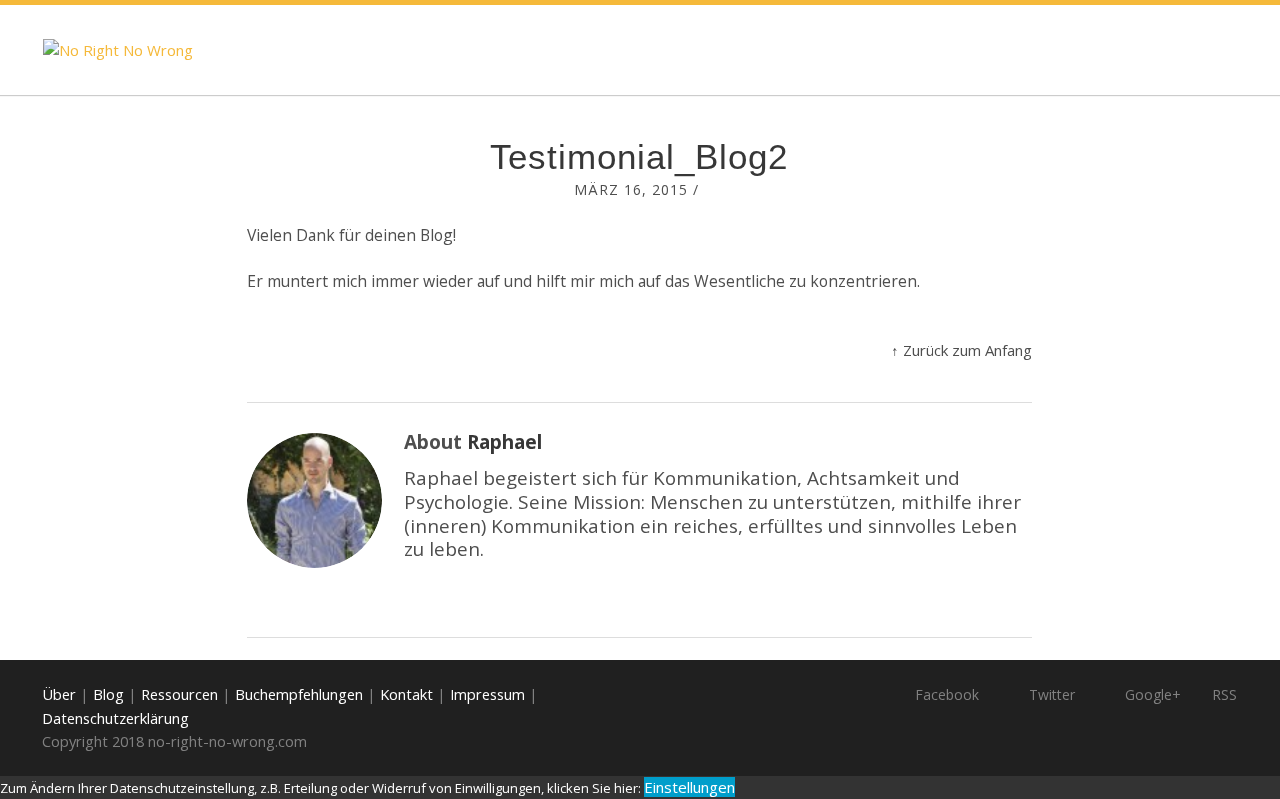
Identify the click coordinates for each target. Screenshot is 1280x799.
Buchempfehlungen (299, 694)
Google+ (1153, 694)
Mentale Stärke (1068, 49)
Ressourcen (179, 694)
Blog (560, 49)
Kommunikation (706, 49)
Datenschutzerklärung (115, 718)
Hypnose (885, 49)
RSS (1224, 694)
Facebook (946, 694)
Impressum (487, 694)
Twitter (1052, 694)
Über (59, 694)
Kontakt (406, 694)
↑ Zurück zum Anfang (961, 350)
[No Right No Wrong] (118, 50)
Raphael (504, 442)
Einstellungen (689, 787)
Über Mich (1152, 139)
